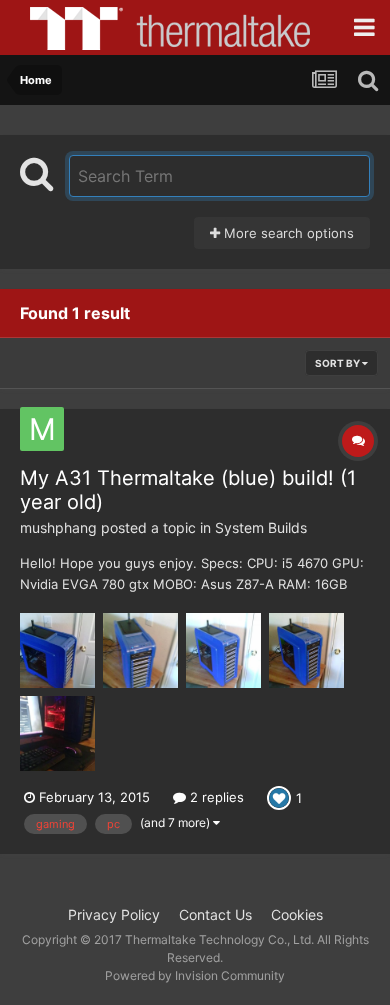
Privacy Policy (114, 914)
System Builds (261, 527)
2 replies (215, 797)
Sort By (338, 363)
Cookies (297, 914)
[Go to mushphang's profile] (42, 429)
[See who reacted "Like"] (279, 796)
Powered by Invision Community (195, 975)
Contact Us (215, 914)
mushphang (58, 527)
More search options (287, 233)
